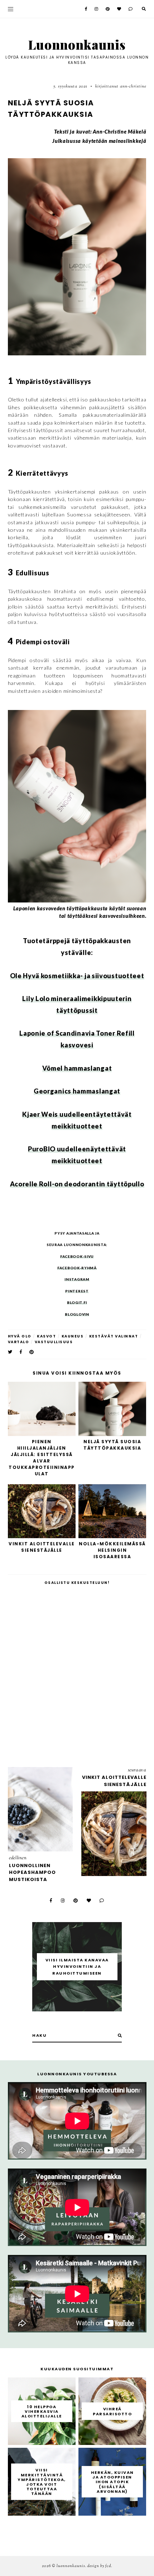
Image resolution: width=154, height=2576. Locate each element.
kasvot (46, 1336)
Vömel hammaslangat (77, 1068)
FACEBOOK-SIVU (77, 1256)
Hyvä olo (20, 1336)
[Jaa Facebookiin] (21, 1352)
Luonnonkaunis (77, 44)
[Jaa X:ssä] (10, 1352)
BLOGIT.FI (77, 1302)
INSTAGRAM (77, 1279)
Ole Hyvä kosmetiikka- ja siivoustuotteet (77, 976)
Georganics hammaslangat (77, 1091)
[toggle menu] (11, 9)
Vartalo (19, 1342)
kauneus (73, 1336)
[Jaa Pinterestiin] (32, 1352)
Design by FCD (99, 2566)
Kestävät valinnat (114, 1336)
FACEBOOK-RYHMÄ (77, 1268)
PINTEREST (77, 1291)
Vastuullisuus (54, 1342)
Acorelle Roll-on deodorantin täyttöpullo (77, 1184)
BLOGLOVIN (77, 1314)
